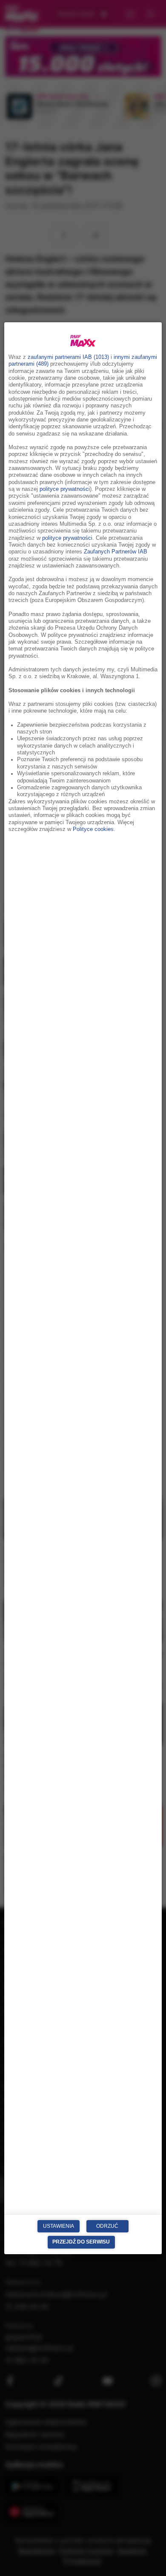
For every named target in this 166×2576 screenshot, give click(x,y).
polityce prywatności (65, 489)
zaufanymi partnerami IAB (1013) (68, 357)
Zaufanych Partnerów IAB (116, 552)
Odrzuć (107, 2226)
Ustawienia (59, 2226)
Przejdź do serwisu (81, 2242)
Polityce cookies (93, 829)
